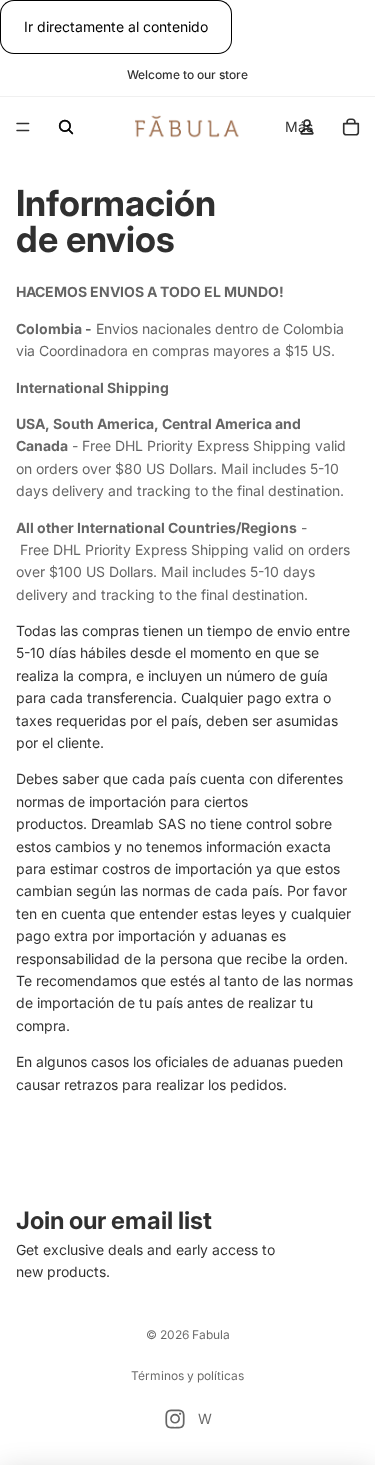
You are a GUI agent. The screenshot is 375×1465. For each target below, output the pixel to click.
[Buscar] (66, 127)
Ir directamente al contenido (116, 26)
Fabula (211, 1334)
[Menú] (23, 128)
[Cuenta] (307, 127)
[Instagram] (175, 1419)
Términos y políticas (187, 1375)
